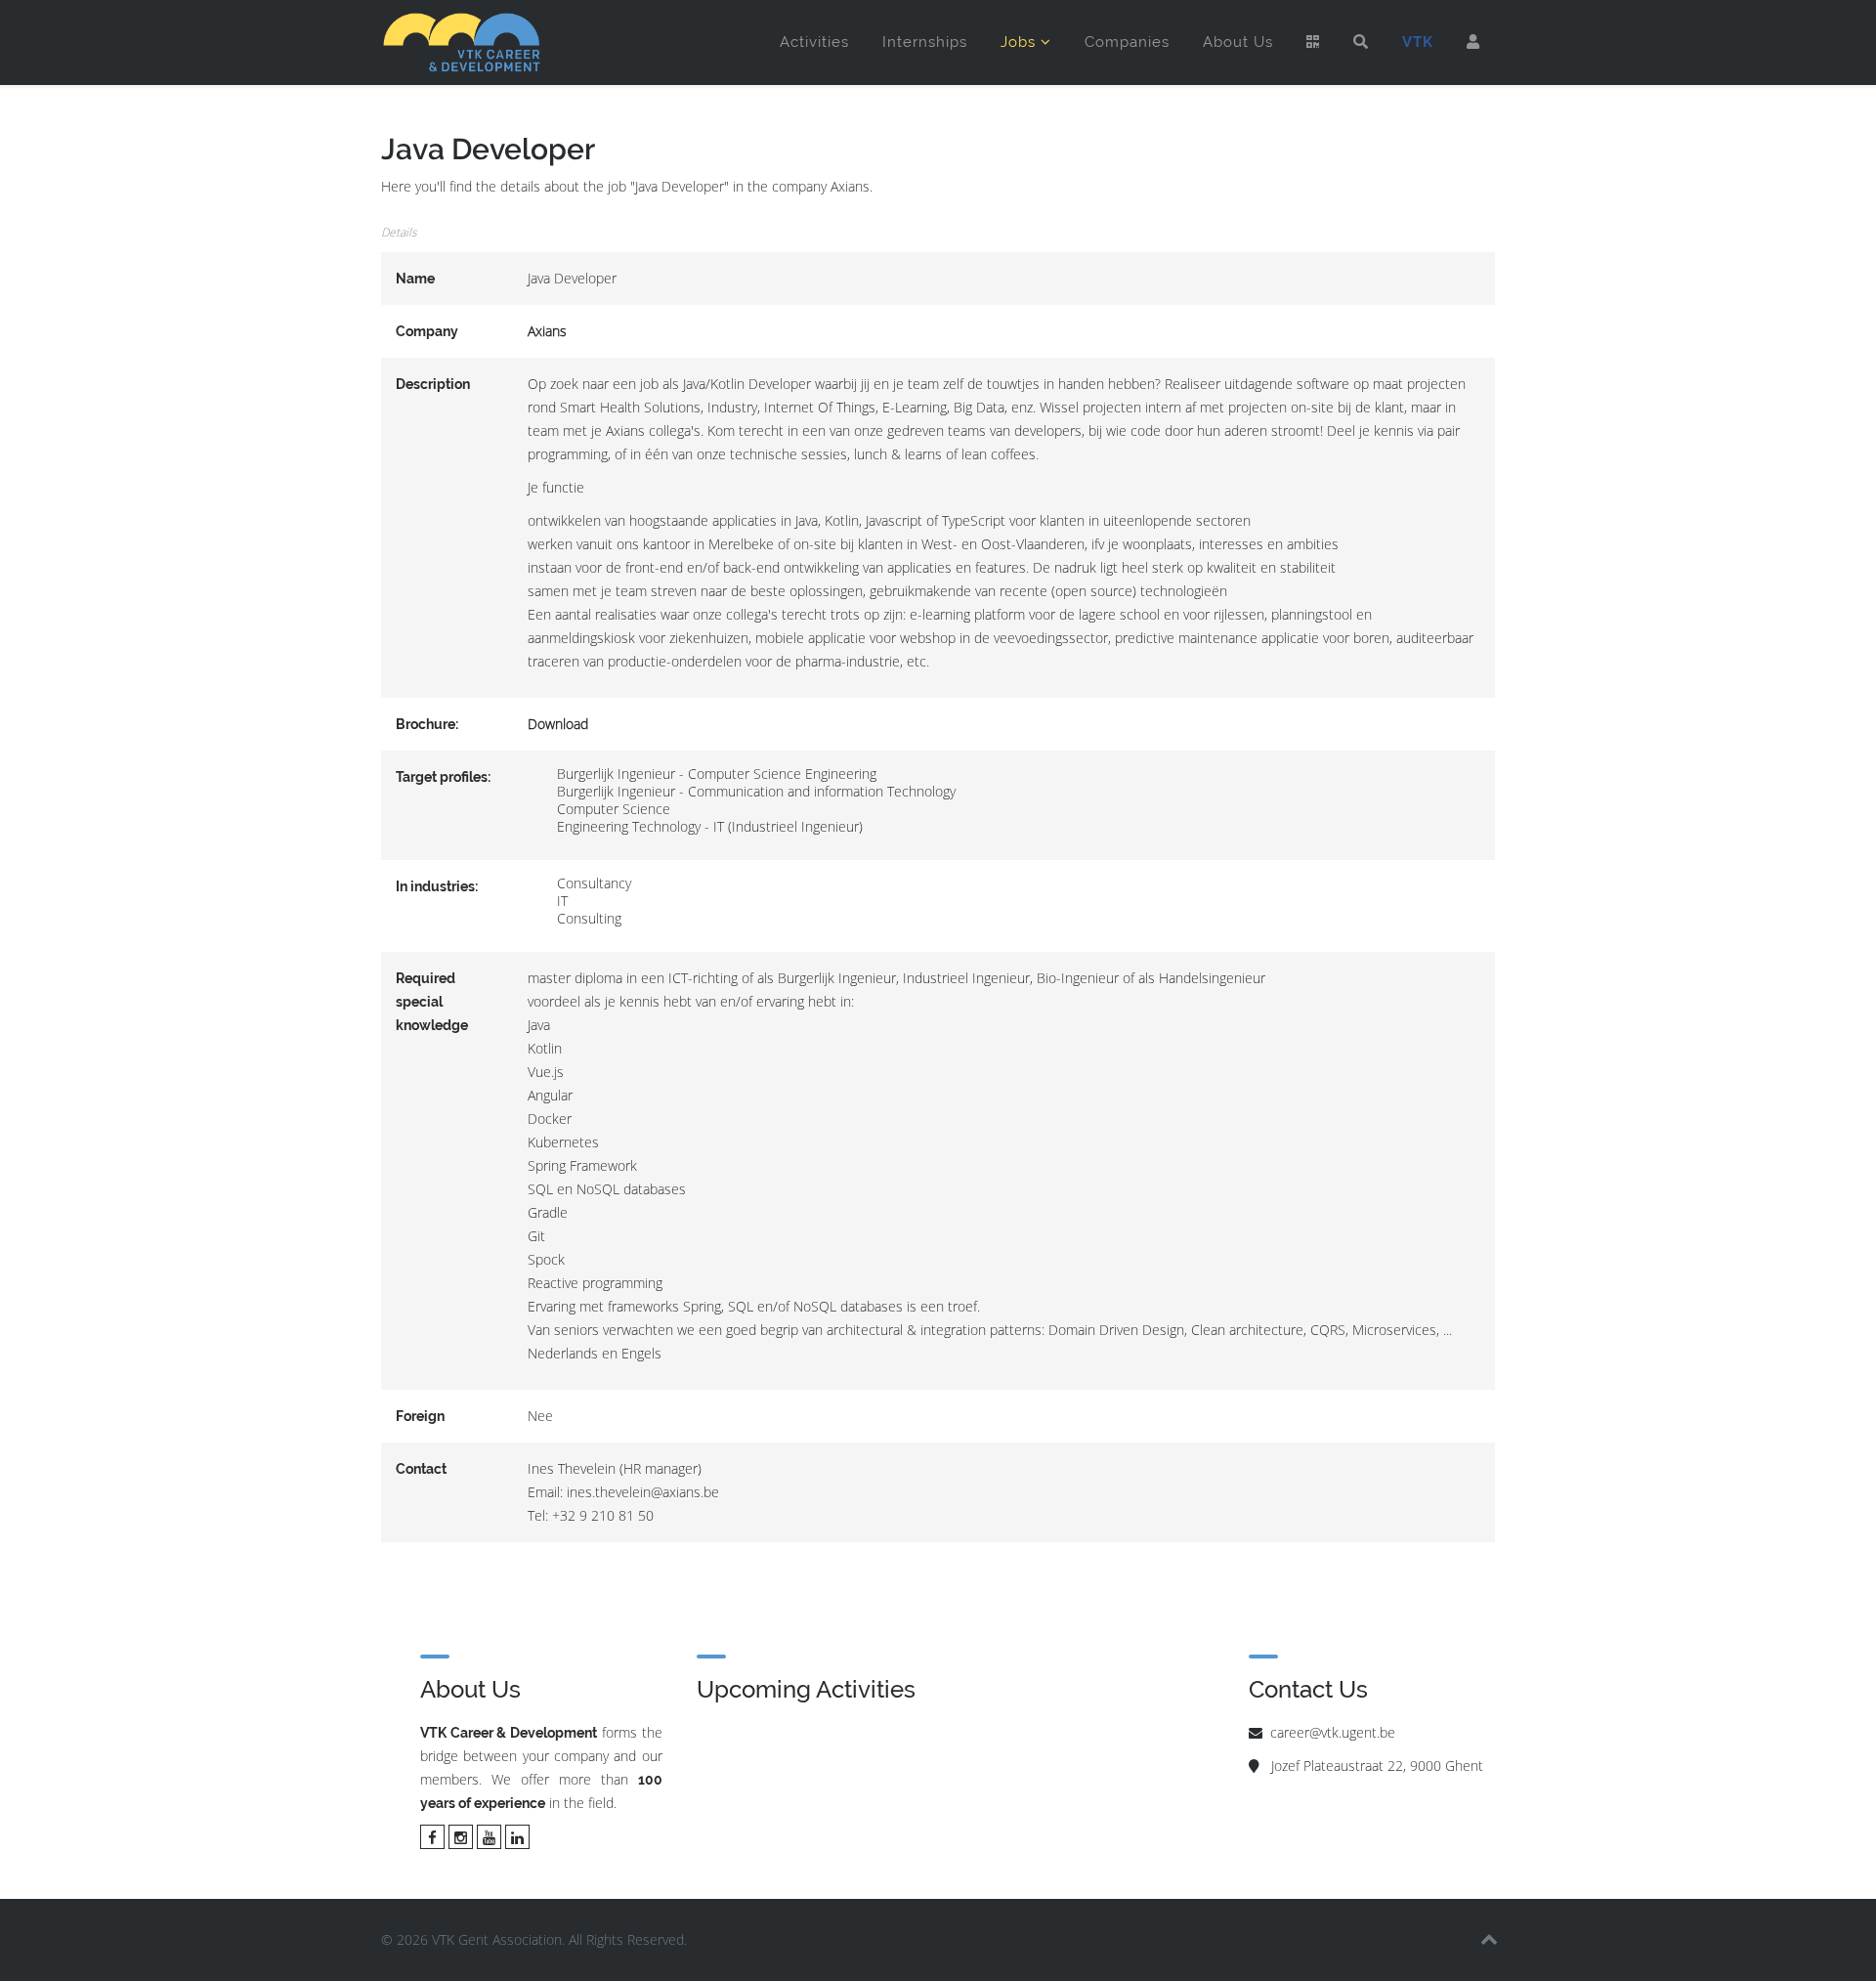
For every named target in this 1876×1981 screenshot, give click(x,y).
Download (558, 724)
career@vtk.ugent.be (1333, 1732)
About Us (1238, 42)
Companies (1127, 42)
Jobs (1018, 42)
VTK (1418, 42)
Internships (925, 42)
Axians (547, 331)
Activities (814, 42)
